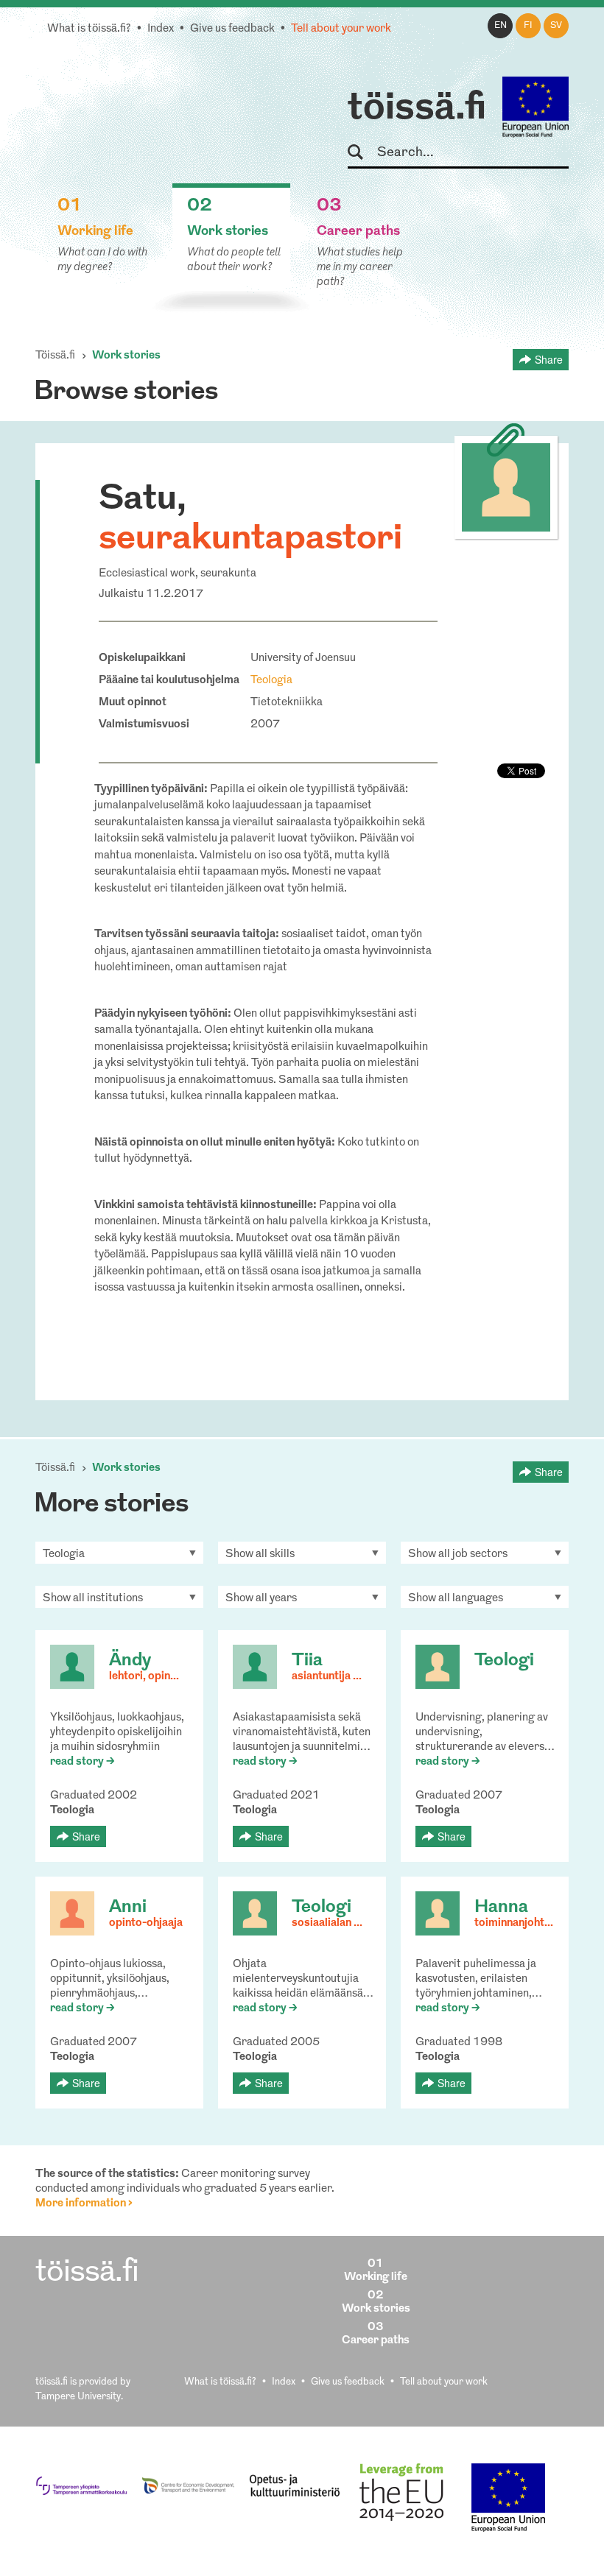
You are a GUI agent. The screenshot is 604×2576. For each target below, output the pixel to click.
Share (549, 359)
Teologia (271, 681)
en (501, 26)
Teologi (504, 1661)
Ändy (130, 1661)
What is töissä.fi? (89, 29)
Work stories (126, 356)
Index (161, 29)
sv (556, 26)
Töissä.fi (55, 356)
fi (528, 26)
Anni (128, 1908)
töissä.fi (417, 109)
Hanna (501, 1908)
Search (362, 153)
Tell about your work (341, 29)
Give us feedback (232, 29)
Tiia (307, 1661)
